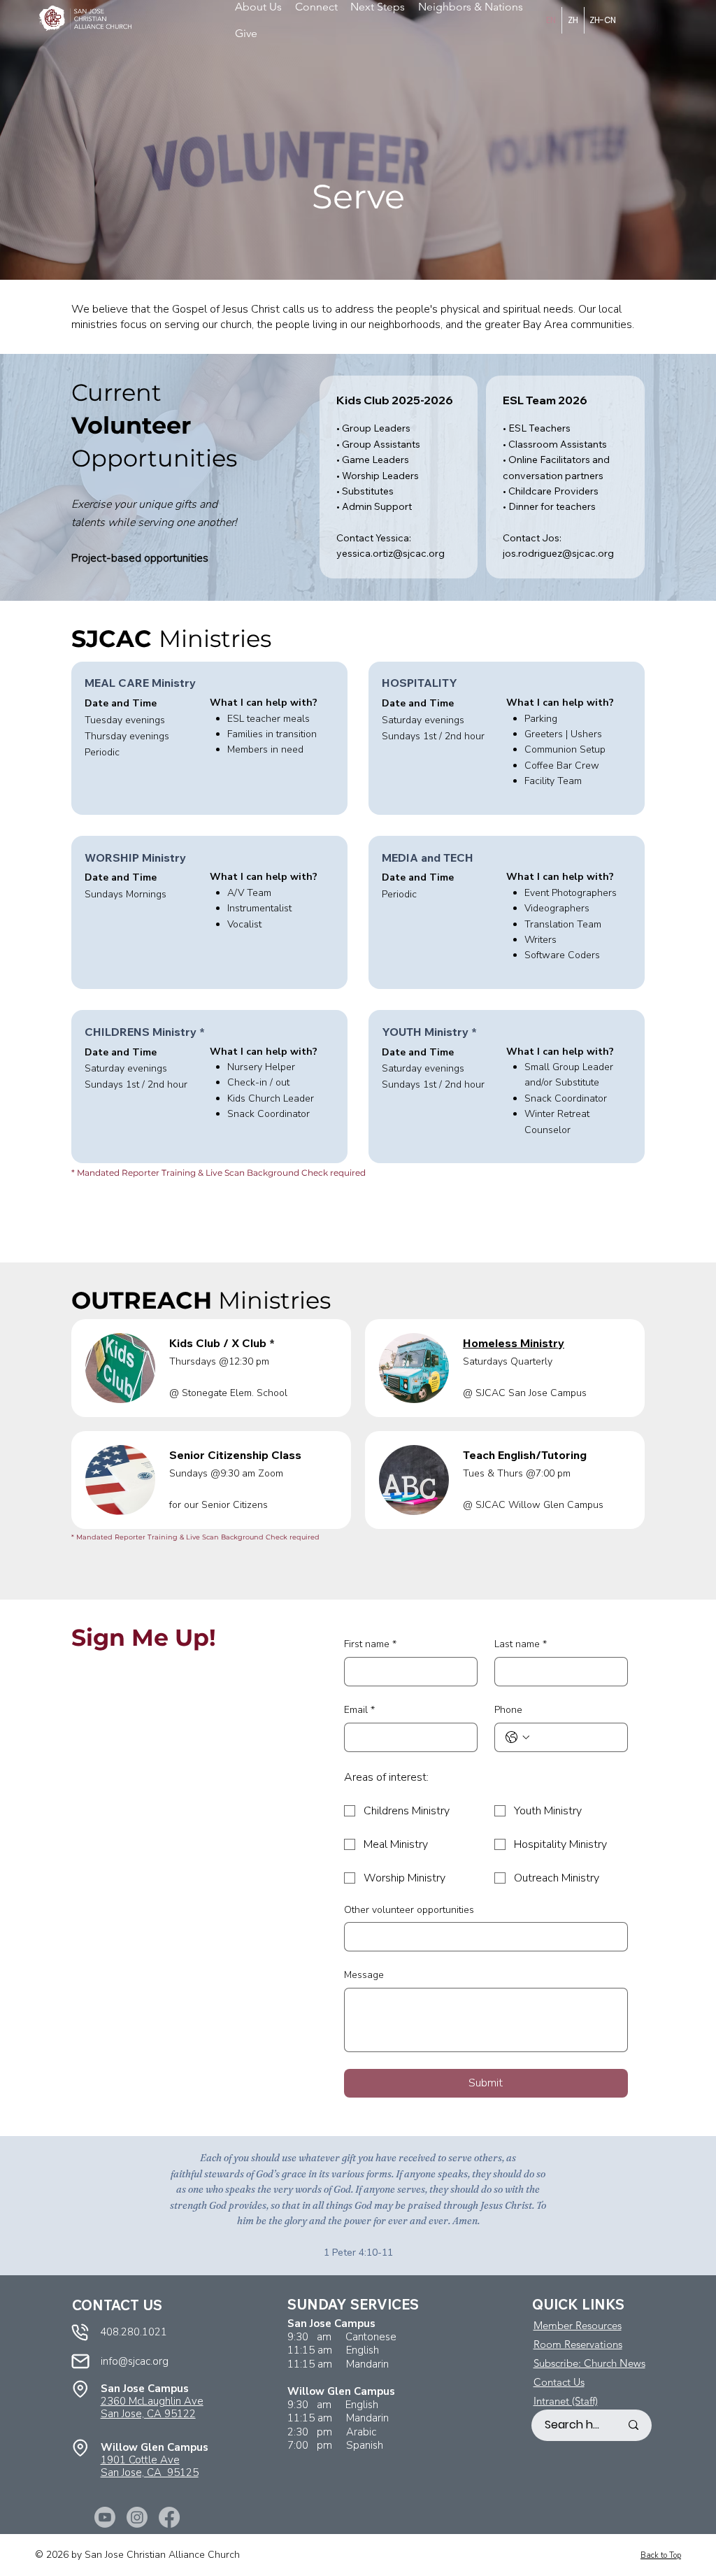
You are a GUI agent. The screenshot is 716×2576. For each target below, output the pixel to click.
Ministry (514, 1343)
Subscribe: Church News (589, 2363)
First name (370, 1644)
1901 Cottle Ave (140, 2460)
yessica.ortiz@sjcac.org (391, 553)
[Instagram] (137, 2517)
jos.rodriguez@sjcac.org (558, 553)
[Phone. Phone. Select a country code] (517, 1737)
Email (359, 1710)
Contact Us (559, 2382)
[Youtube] (105, 2517)
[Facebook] (169, 2517)
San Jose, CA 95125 (150, 2472)
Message (364, 1975)
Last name (521, 1644)
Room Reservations (578, 2344)
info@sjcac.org (135, 2361)
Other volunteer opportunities (409, 1910)
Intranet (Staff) (566, 2401)
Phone (508, 1710)
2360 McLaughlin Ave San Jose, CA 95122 (152, 2407)
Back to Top (661, 2555)
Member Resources (578, 2325)
